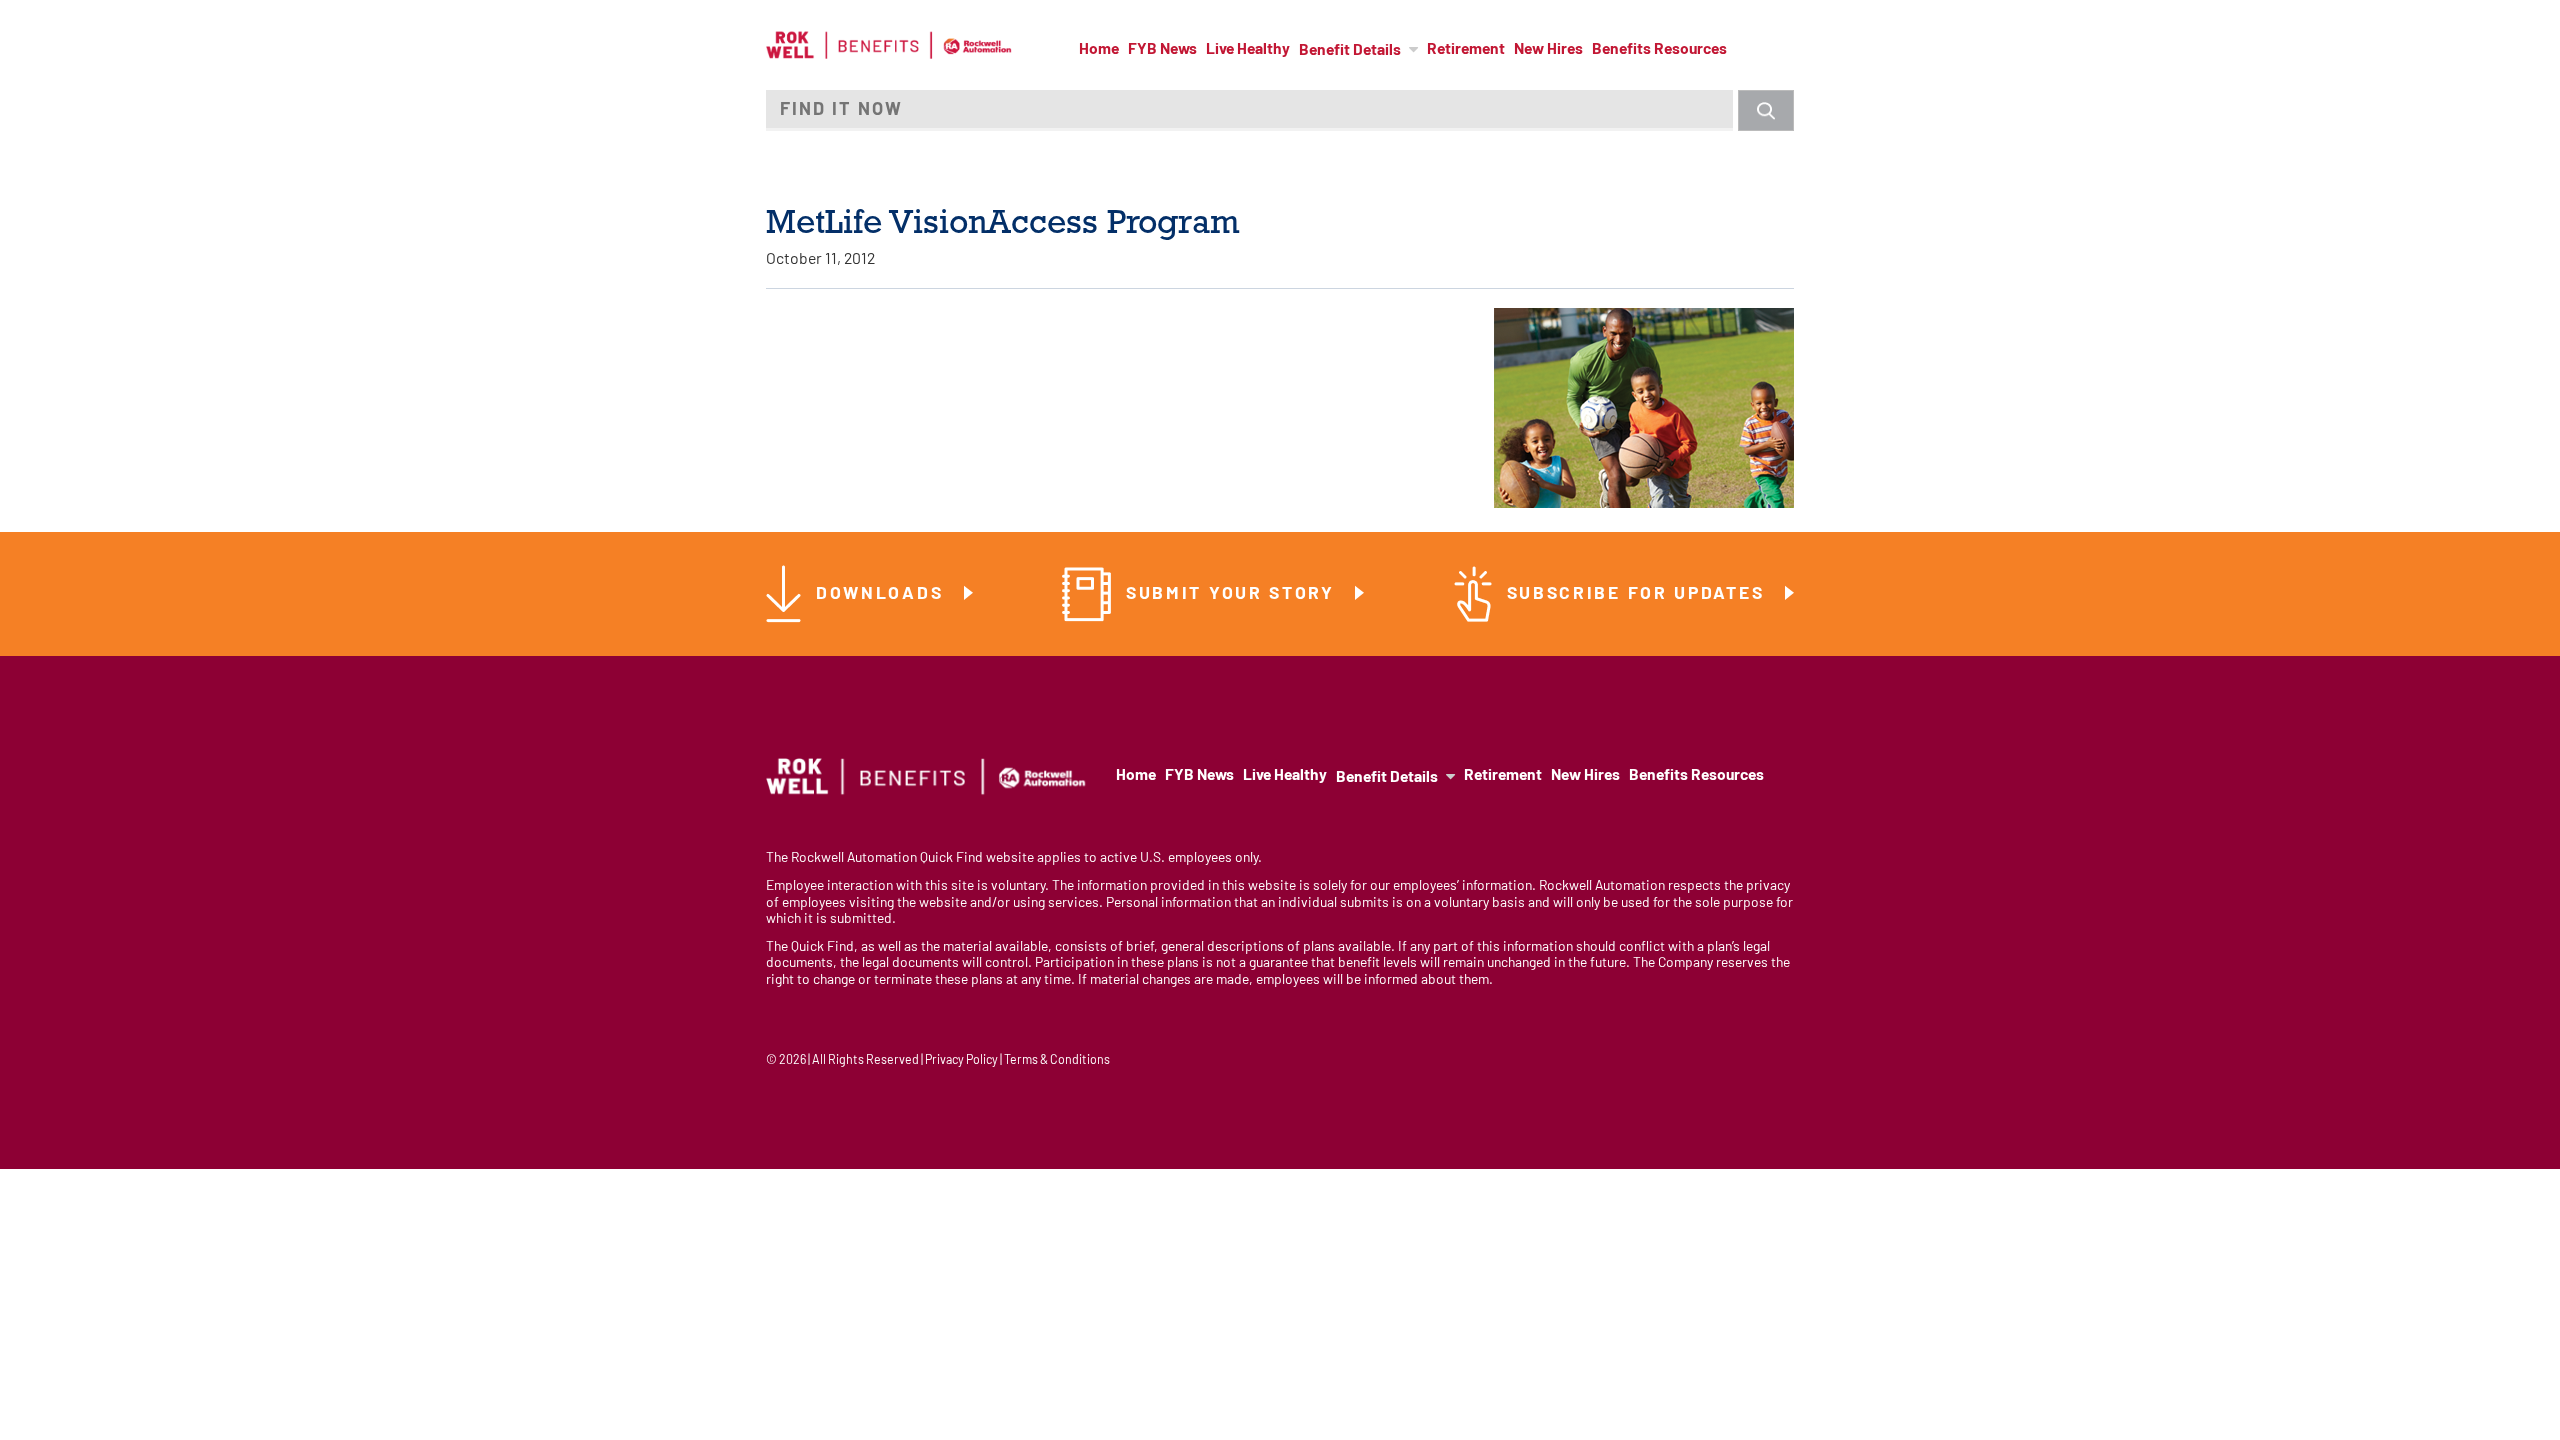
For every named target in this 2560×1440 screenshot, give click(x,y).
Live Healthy (1248, 50)
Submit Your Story (1234, 594)
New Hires (1548, 50)
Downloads (883, 594)
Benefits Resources (1659, 50)
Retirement (1466, 50)
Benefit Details (1350, 51)
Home (1099, 50)
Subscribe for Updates (1639, 594)
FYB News (1162, 50)
